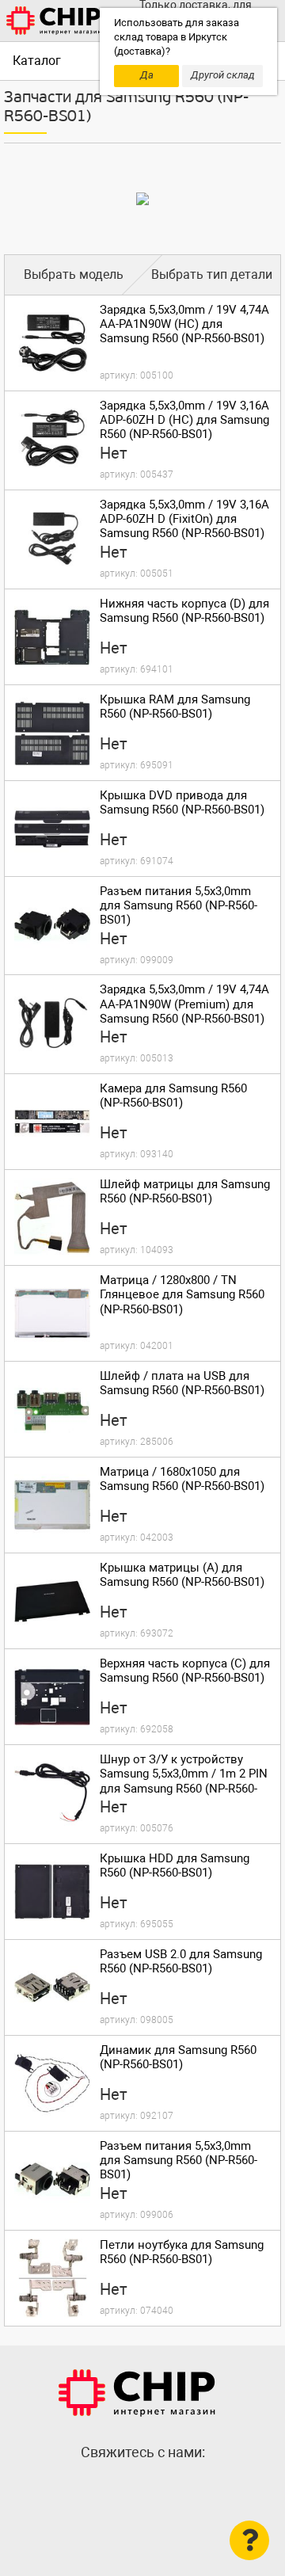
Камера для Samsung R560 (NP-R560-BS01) (173, 1096)
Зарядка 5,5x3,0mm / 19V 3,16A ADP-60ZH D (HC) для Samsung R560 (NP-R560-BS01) (184, 420)
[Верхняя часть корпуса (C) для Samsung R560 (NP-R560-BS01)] (52, 1697)
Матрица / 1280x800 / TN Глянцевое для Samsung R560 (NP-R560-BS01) (182, 1294)
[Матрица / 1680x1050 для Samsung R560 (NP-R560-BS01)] (52, 1505)
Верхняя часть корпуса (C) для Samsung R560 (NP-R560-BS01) (185, 1671)
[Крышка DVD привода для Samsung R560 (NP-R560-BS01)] (52, 829)
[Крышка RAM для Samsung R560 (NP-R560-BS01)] (52, 733)
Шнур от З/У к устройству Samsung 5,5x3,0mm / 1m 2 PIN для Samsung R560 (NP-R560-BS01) (184, 1781)
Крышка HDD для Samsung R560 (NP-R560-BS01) (175, 1865)
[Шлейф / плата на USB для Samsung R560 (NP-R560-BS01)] (52, 1409)
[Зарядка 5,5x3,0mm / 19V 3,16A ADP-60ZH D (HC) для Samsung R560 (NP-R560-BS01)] (52, 439)
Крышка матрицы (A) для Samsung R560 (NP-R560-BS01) (182, 1575)
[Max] (111, 2486)
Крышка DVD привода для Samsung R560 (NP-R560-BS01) (182, 802)
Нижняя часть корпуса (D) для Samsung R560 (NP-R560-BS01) (184, 611)
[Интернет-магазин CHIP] (54, 21)
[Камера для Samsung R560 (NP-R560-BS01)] (52, 1122)
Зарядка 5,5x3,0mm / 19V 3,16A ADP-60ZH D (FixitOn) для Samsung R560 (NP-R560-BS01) (184, 519)
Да (147, 75)
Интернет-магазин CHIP (137, 2393)
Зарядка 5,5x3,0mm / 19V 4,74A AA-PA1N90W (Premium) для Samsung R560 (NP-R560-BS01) (184, 1004)
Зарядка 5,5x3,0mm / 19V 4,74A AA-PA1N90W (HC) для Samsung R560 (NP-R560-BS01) (184, 324)
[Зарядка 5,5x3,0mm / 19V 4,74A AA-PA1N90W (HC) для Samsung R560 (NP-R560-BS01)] (52, 343)
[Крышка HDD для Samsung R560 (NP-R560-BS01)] (52, 1892)
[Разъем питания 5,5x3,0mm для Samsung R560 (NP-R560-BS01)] (52, 924)
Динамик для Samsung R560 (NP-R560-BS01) (178, 2057)
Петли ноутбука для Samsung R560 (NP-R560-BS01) (182, 2252)
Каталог (37, 61)
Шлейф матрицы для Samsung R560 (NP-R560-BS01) (185, 1191)
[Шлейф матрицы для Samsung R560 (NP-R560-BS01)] (52, 1218)
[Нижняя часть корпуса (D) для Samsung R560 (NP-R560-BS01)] (52, 637)
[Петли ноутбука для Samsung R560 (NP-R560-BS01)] (52, 2278)
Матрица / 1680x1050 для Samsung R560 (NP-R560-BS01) (182, 1479)
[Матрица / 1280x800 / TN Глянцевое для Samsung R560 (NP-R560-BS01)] (52, 1313)
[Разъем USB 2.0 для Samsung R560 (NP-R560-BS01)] (52, 1987)
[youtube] (174, 2486)
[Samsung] (142, 199)
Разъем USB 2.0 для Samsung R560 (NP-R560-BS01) (181, 1961)
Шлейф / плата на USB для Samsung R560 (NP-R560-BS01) (182, 1383)
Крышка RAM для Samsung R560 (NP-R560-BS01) (175, 707)
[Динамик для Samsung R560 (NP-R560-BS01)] (52, 2083)
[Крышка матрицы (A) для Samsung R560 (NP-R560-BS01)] (52, 1601)
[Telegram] (142, 2486)
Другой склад (223, 75)
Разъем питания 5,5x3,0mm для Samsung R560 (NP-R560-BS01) (179, 905)
